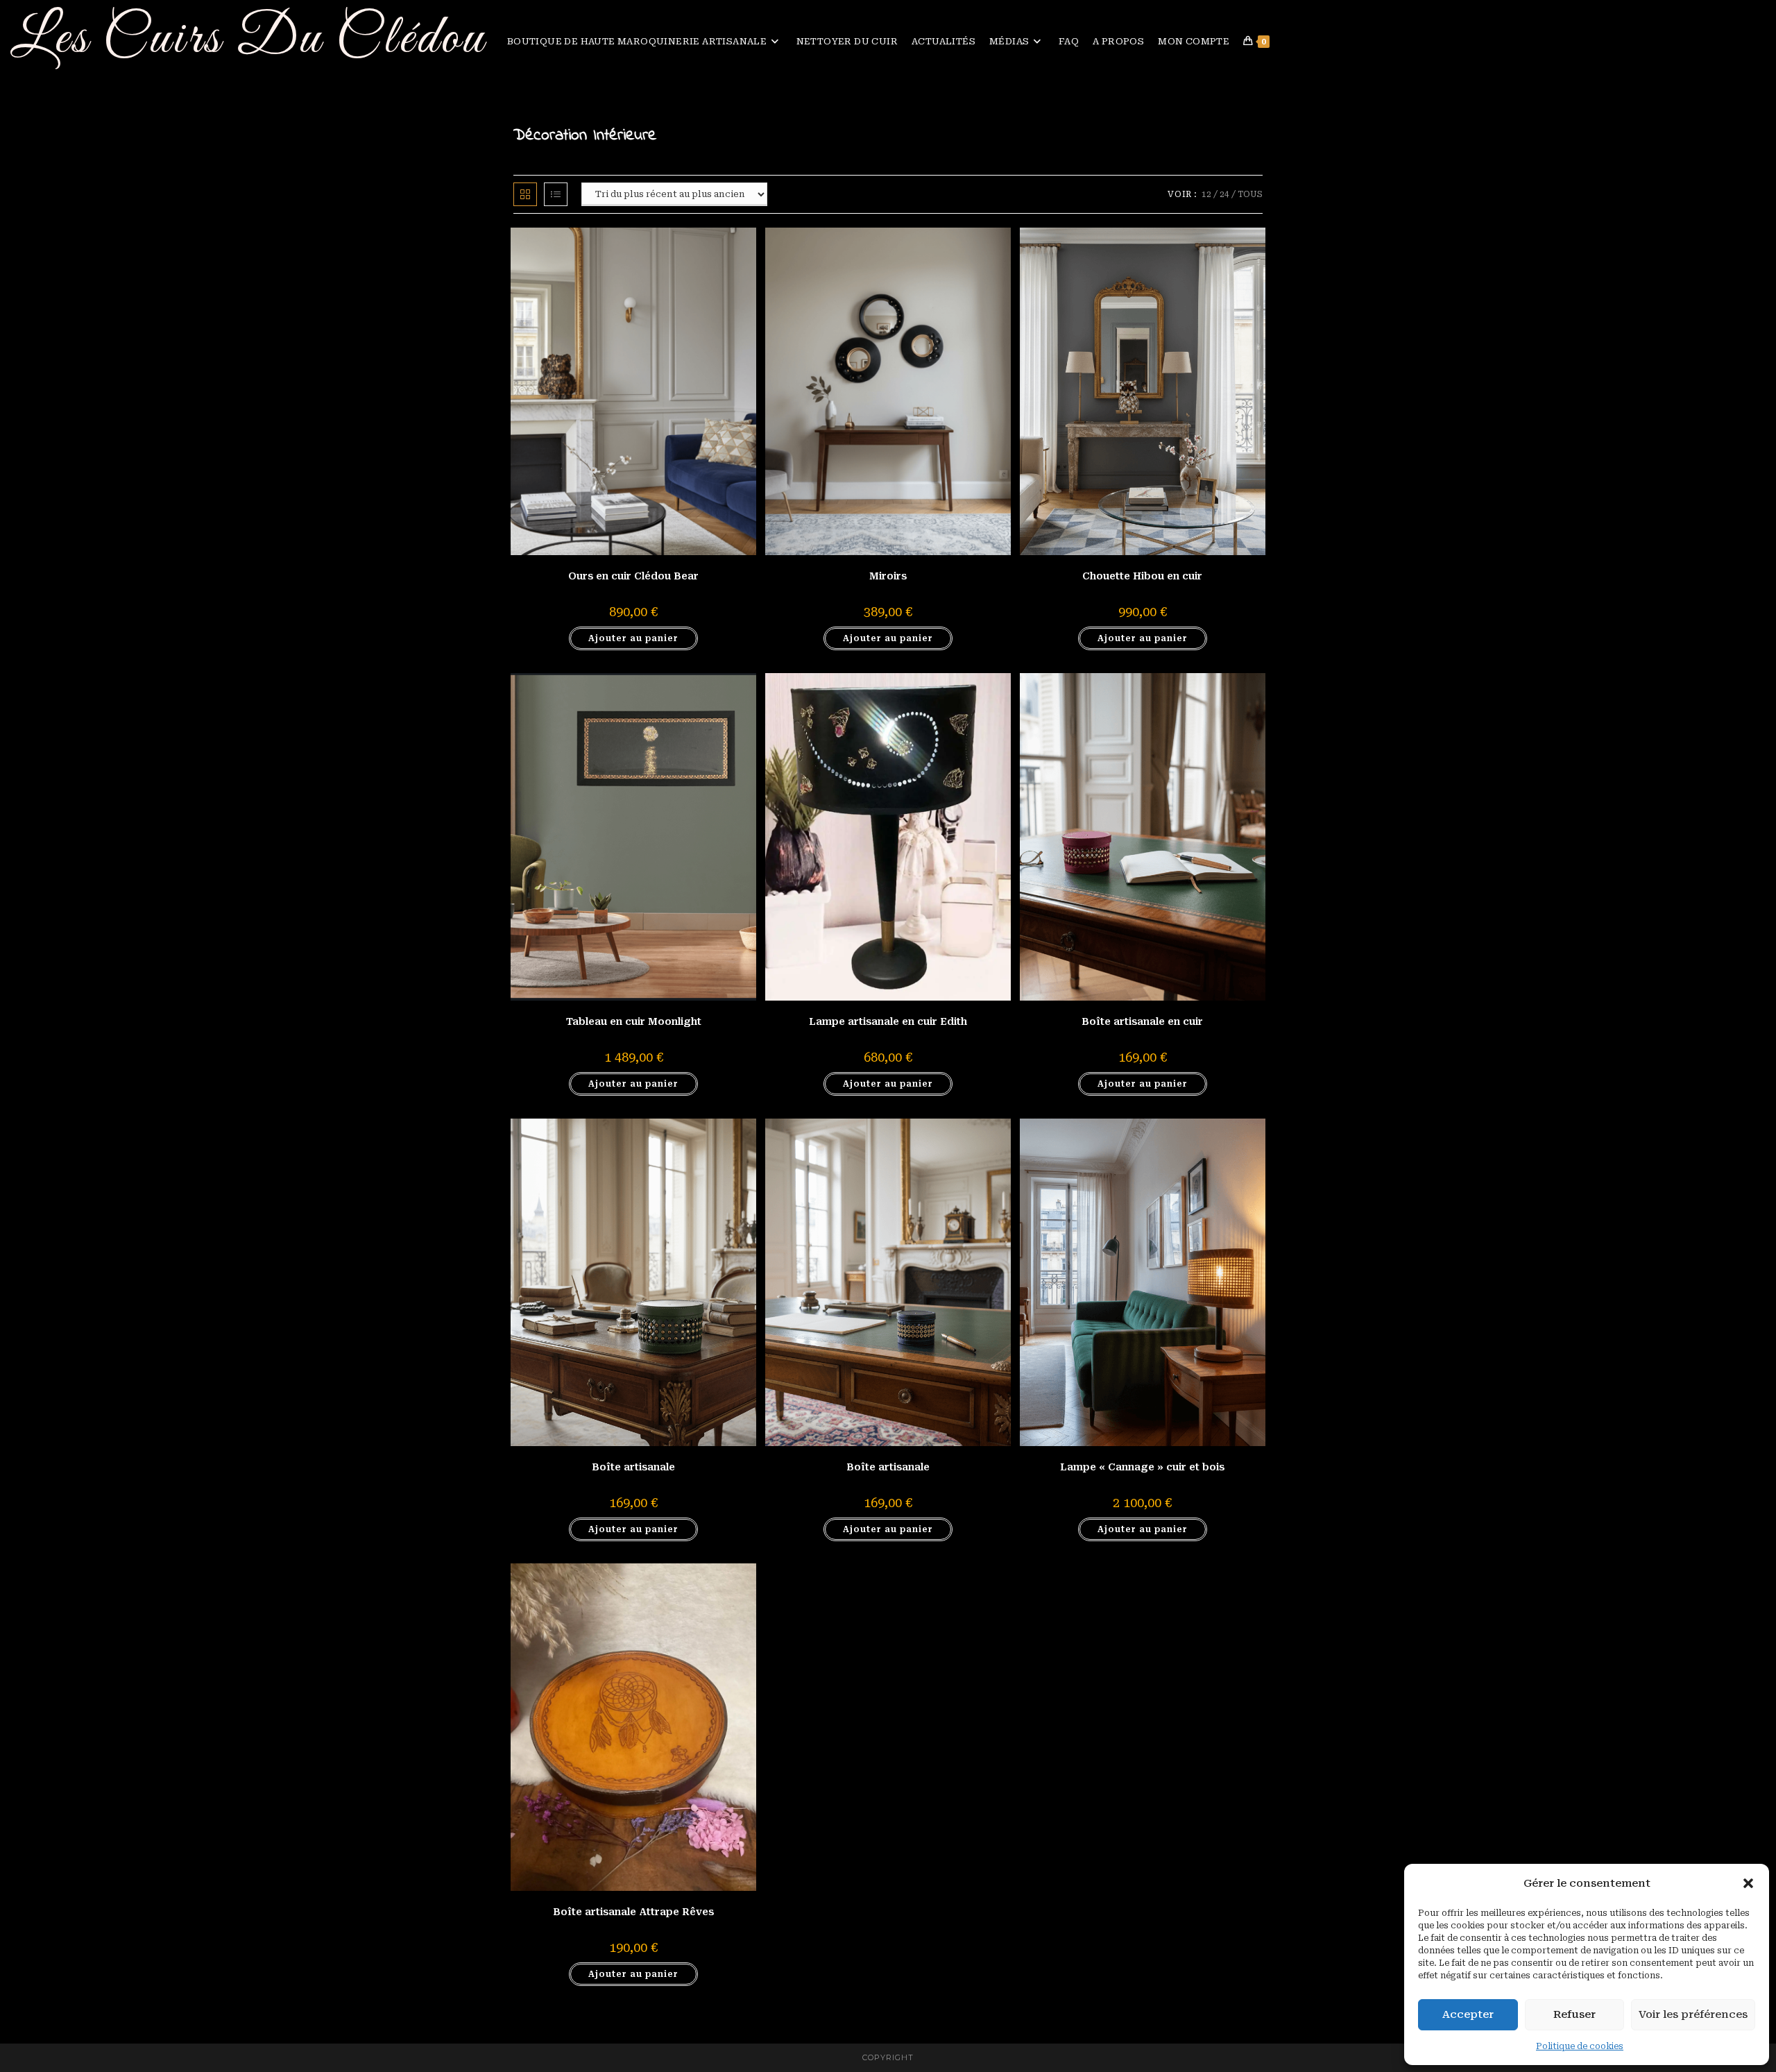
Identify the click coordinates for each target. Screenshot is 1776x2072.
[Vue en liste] (556, 194)
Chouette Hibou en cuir (1142, 576)
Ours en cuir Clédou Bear (633, 576)
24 (1224, 194)
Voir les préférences (1693, 2014)
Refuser (1574, 2014)
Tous (1250, 194)
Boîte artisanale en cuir (1142, 1021)
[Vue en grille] (525, 194)
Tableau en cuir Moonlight (634, 1021)
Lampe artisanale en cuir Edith (888, 1021)
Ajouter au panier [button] (633, 638)
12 (1206, 194)
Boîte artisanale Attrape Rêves (633, 1912)
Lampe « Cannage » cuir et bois (1142, 1467)
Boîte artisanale (633, 1467)
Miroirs (888, 576)
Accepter (1468, 2014)
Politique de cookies (1580, 2046)
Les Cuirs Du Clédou (248, 39)
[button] (1748, 1883)
